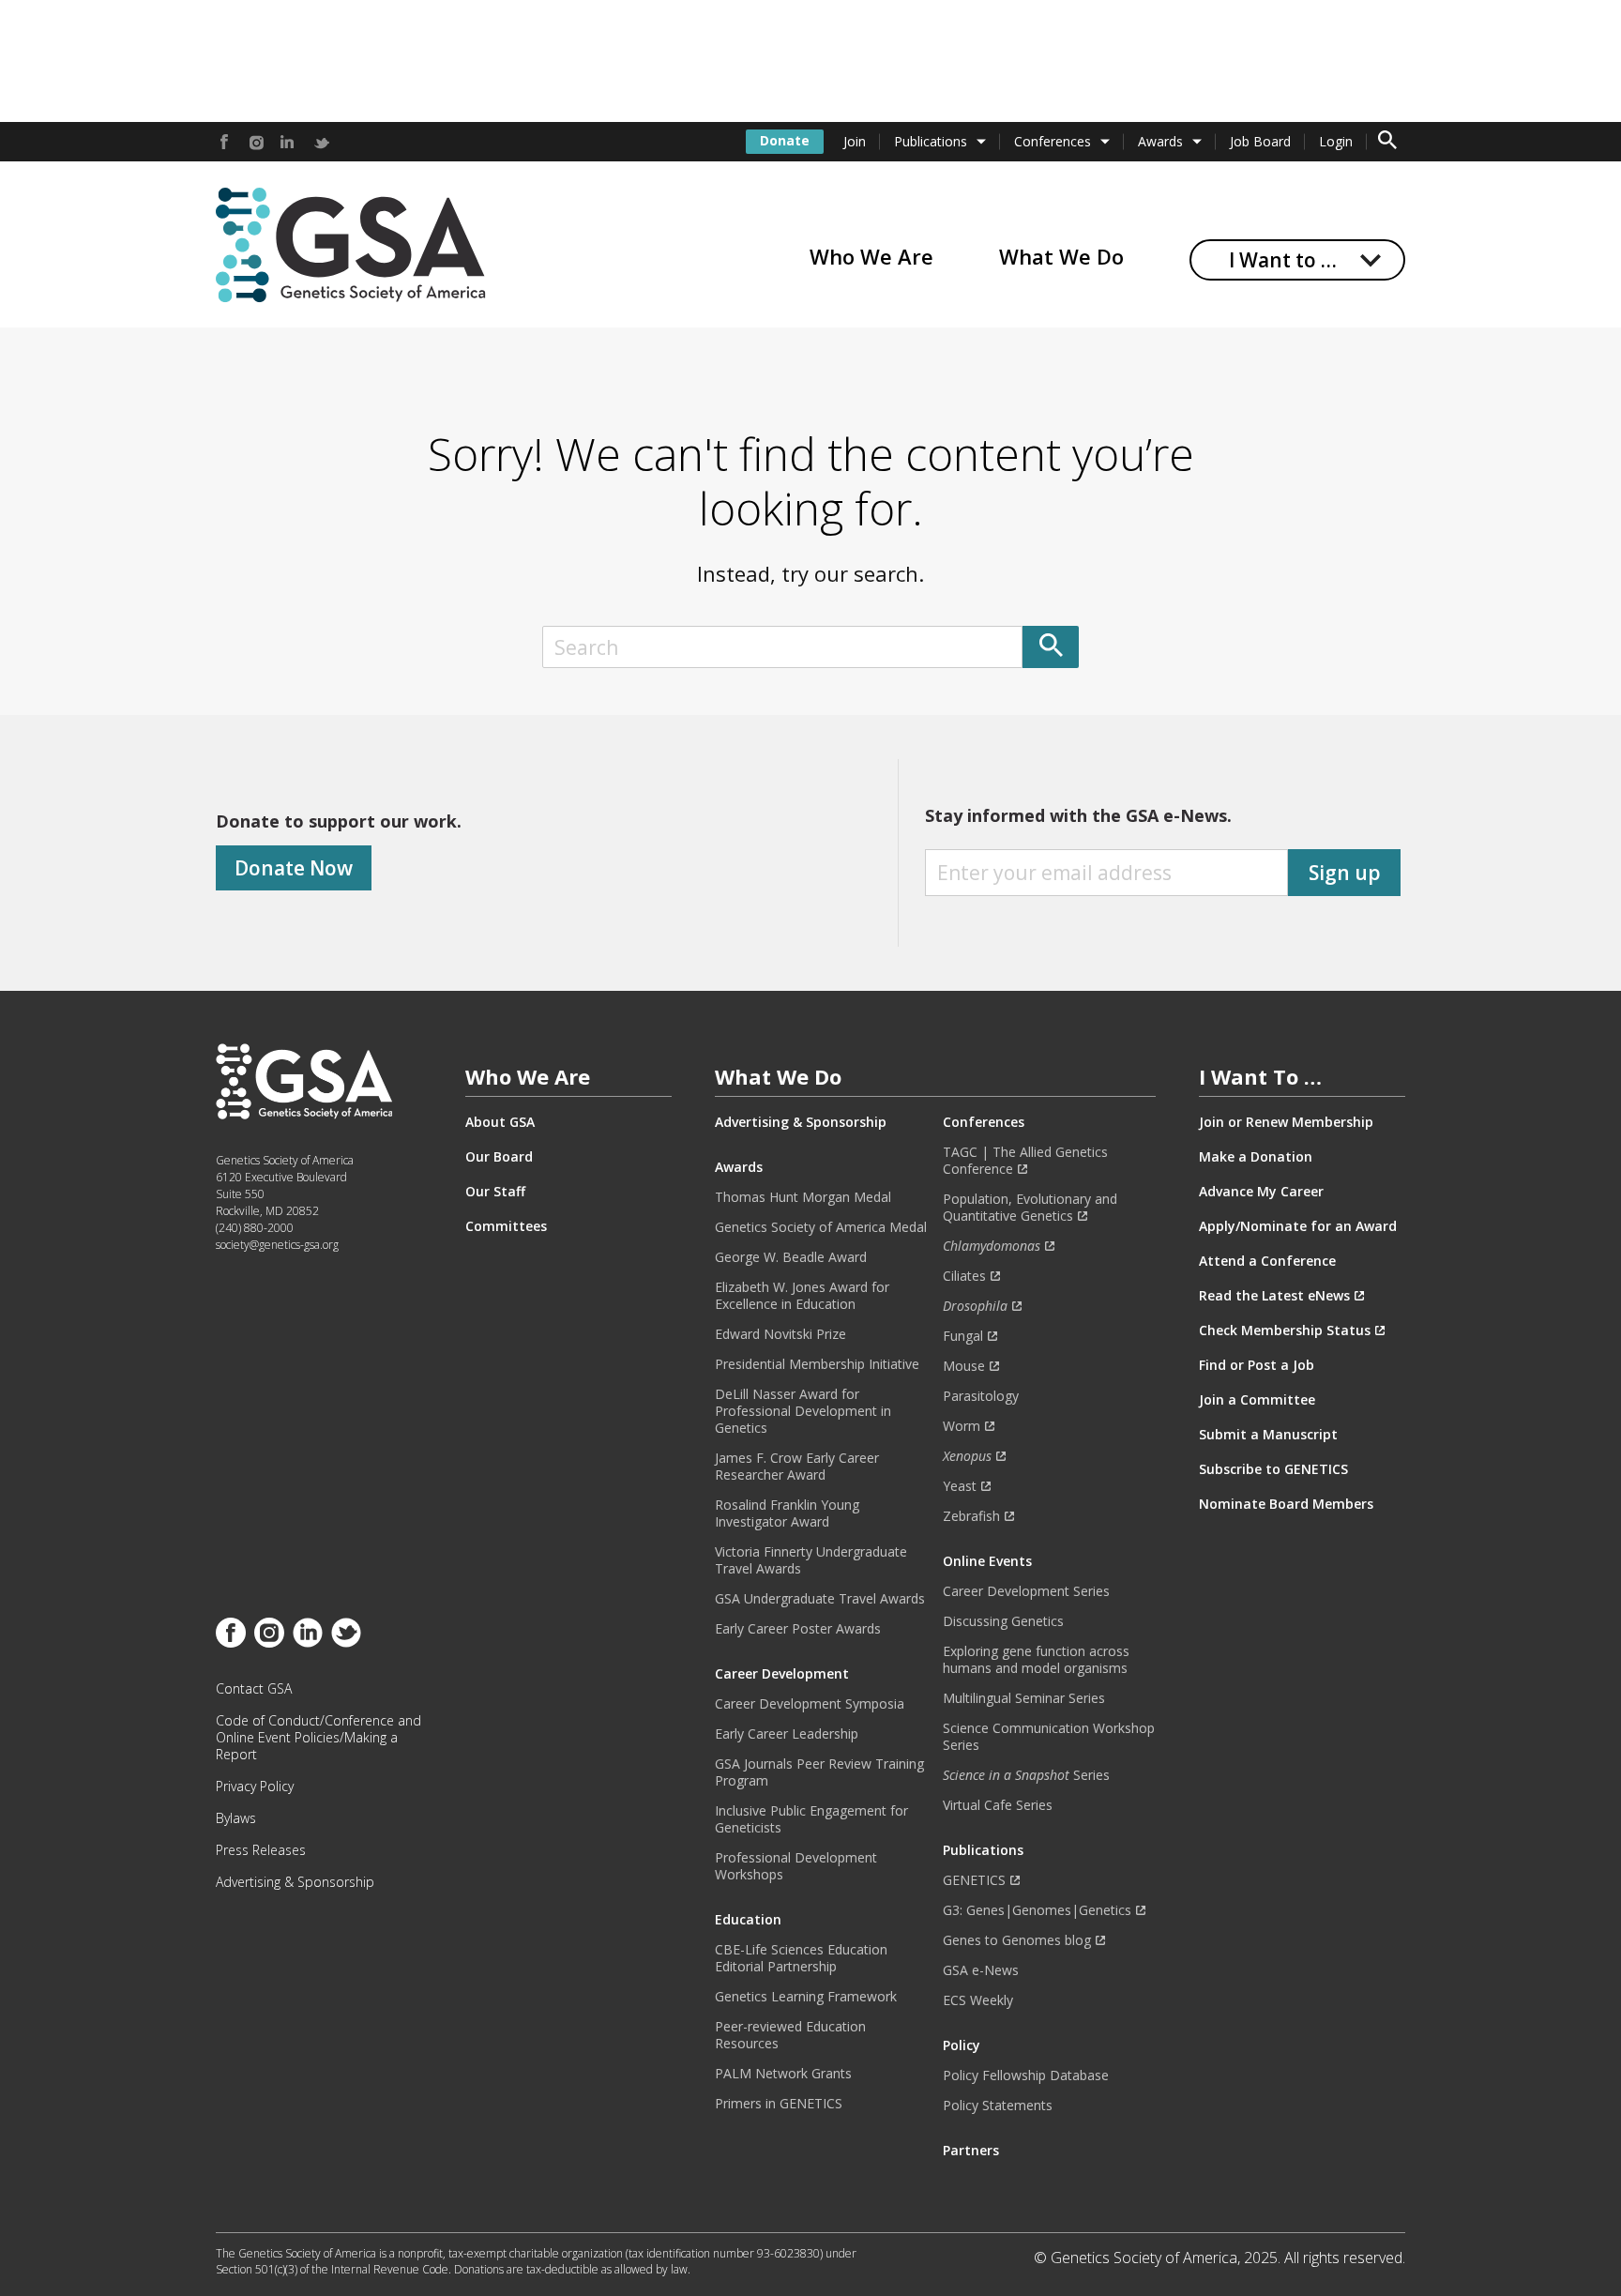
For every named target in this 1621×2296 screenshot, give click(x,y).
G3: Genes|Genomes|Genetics (1037, 1910)
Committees (506, 1226)
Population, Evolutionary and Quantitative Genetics (1030, 1208)
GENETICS (974, 1880)
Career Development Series (1026, 1591)
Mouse (964, 1366)
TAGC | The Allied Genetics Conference (1025, 1161)
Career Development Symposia (810, 1704)
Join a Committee (1257, 1400)
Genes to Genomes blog (1017, 1940)
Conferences (1053, 141)
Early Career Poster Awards (798, 1629)
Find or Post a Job (1257, 1365)
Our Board (499, 1157)
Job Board (1260, 141)
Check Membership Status (1285, 1330)
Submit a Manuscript (1268, 1435)
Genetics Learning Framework (806, 1997)
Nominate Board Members (1286, 1504)
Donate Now (294, 868)
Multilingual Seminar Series (1024, 1698)
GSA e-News (981, 1970)
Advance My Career (1261, 1192)
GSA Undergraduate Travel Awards (820, 1599)
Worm (962, 1426)
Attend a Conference (1267, 1261)
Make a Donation (1256, 1157)
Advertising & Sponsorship (295, 1882)
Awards (1160, 141)
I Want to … (1283, 260)
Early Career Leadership (787, 1734)
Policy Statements (998, 2106)
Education (748, 1920)
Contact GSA (254, 1689)
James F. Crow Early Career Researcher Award (797, 1467)
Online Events (987, 1561)
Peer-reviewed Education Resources (790, 2035)
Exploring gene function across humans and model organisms (1036, 1660)
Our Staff (495, 1192)
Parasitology (981, 1396)
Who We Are (871, 256)
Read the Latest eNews (1274, 1296)
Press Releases (261, 1850)
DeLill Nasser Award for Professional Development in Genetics (803, 1411)
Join (855, 141)
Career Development (782, 1674)
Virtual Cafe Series (998, 1805)
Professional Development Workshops (796, 1866)
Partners (971, 2151)
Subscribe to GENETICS (1273, 1469)
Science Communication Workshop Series (1049, 1737)
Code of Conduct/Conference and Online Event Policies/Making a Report (318, 1738)
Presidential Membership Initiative (817, 1364)
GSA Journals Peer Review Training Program (819, 1772)
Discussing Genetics (1003, 1621)
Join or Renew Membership (1286, 1122)
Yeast (960, 1486)
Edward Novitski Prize (780, 1334)
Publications (931, 141)
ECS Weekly (978, 2000)
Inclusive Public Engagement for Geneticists (811, 1819)
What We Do (1061, 256)
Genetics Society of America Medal (821, 1227)
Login (1336, 141)
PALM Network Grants (783, 2074)
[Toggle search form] (1387, 142)
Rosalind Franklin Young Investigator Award (787, 1513)
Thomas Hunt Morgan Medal (803, 1197)
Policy (962, 2045)
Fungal (963, 1336)
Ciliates (964, 1276)
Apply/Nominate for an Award (1298, 1226)
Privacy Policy (255, 1787)
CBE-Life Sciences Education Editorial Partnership (801, 1958)
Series (1026, 1775)
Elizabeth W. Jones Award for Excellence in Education (802, 1296)
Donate (785, 140)
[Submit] (1051, 647)
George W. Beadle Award (791, 1257)
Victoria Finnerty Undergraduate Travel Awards (811, 1560)
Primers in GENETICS (779, 2104)
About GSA (500, 1122)
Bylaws (236, 1818)
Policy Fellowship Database (1026, 2076)
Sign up (1345, 873)
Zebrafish (971, 1516)
